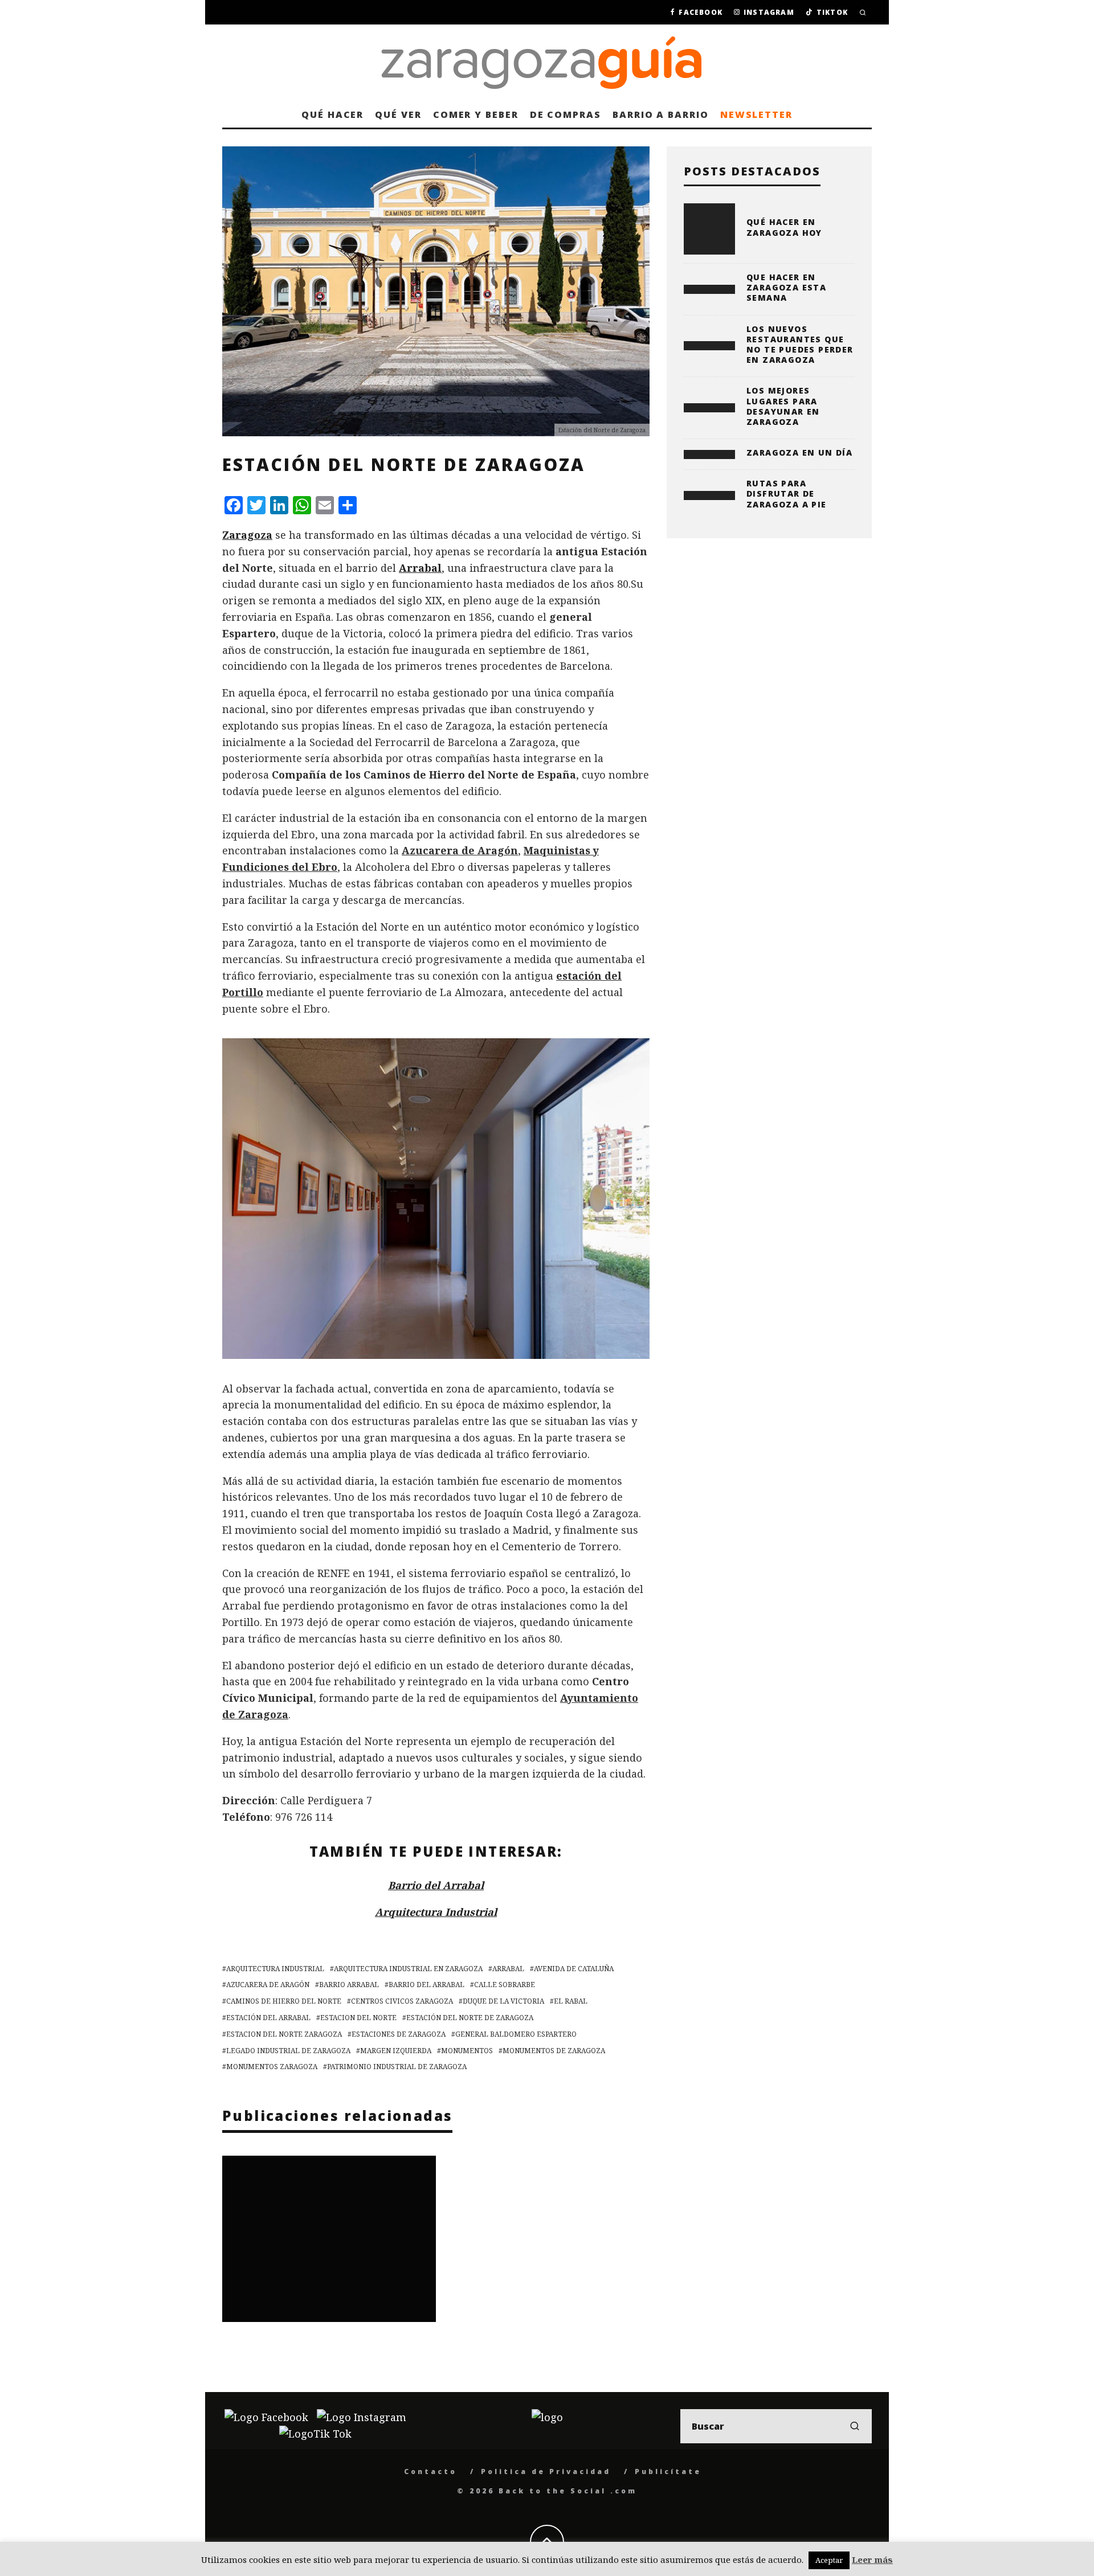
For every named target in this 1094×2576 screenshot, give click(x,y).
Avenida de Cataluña (574, 1969)
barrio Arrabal (349, 1985)
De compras (566, 114)
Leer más (872, 2559)
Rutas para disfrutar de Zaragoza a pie (787, 494)
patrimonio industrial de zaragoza (397, 2067)
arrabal (508, 1969)
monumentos (467, 2051)
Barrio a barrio (661, 114)
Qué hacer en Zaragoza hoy (784, 227)
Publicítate (668, 2471)
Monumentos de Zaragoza (554, 2051)
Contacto (430, 2471)
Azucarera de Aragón (460, 850)
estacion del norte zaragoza (284, 2034)
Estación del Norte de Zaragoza (470, 2018)
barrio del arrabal (426, 1985)
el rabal (571, 2001)
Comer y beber (476, 114)
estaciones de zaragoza (399, 2034)
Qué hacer (332, 114)
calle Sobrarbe (505, 1985)
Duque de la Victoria (503, 2001)
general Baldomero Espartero (516, 2034)
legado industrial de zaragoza (288, 2051)
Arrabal (420, 568)
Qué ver (398, 114)
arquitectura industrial (275, 1969)
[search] (855, 2426)
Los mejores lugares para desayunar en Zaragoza (783, 406)
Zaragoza (247, 535)
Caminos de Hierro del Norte (284, 2001)
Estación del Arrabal (268, 2018)
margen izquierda (396, 2051)
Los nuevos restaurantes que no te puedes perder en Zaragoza (800, 345)
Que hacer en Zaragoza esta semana (786, 287)
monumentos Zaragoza (272, 2067)
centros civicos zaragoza (402, 2001)
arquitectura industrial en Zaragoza (408, 1969)
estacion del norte (358, 2018)
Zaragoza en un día (799, 452)
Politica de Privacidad (546, 2471)
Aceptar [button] (829, 2560)
